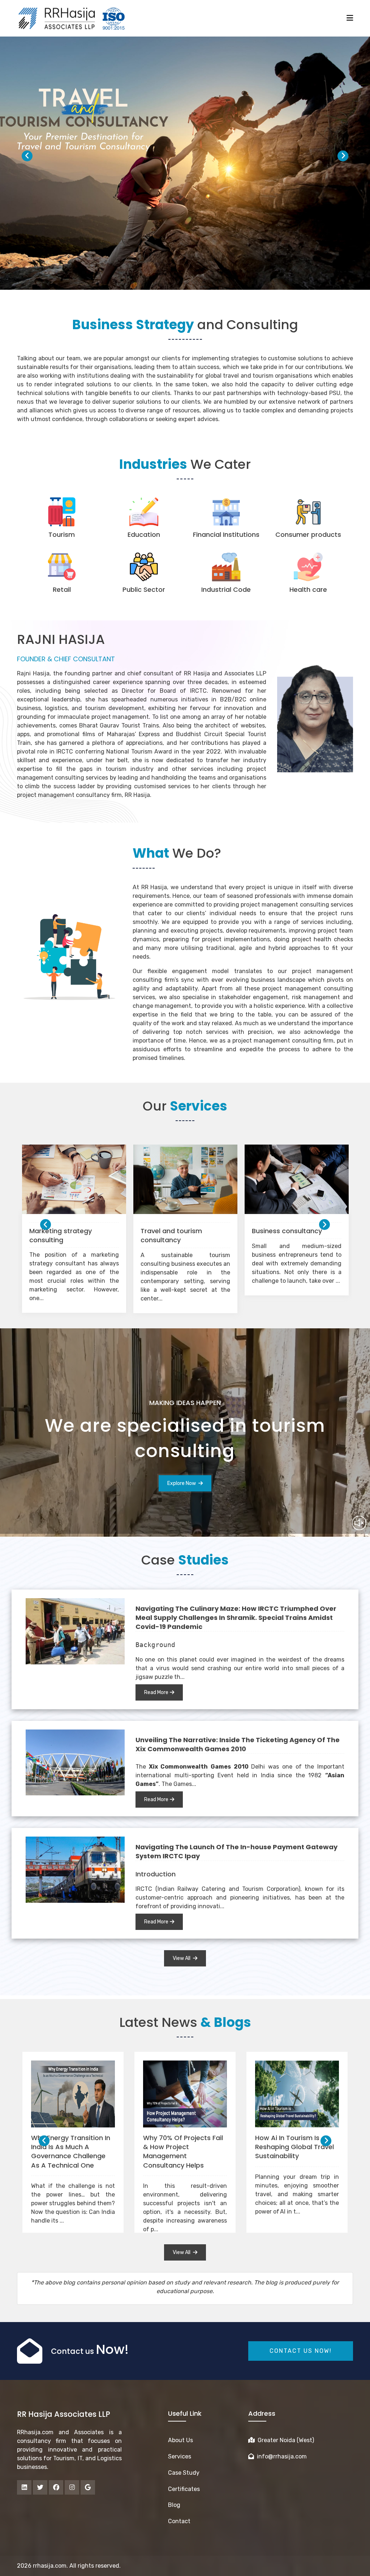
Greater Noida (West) (284, 2440)
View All (182, 1958)
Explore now (182, 1483)
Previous (27, 156)
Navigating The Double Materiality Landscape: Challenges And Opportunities (180, 2151)
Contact (179, 2521)
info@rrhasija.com (280, 2456)
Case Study (184, 2473)
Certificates (184, 2489)
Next (343, 156)
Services (180, 2456)
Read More (156, 1692)
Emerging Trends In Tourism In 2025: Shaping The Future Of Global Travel (296, 2151)
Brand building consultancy (296, 1231)
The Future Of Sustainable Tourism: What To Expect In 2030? (71, 2147)
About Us (180, 2440)
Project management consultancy (175, 1235)
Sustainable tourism (62, 1231)
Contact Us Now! (301, 2351)
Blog (174, 2505)
